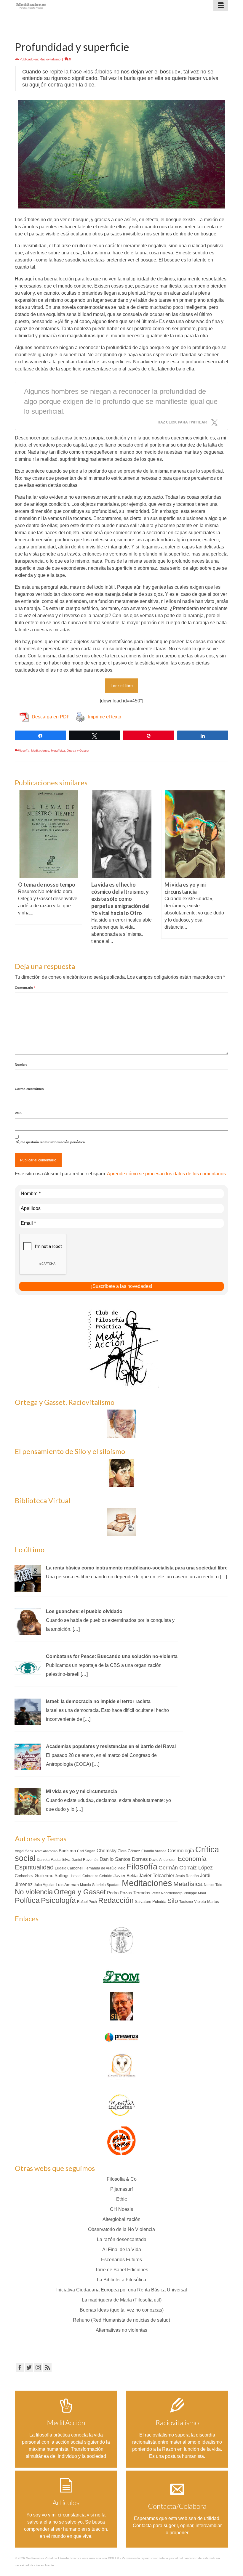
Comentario (25, 988)
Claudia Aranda (154, 1851)
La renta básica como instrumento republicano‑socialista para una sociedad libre (137, 1568)
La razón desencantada (122, 2239)
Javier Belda (126, 1876)
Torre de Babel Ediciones (122, 2270)
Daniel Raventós (85, 1860)
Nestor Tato (213, 1885)
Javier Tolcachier (156, 1875)
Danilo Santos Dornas (124, 1859)
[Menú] (221, 6)
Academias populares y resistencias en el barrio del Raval (111, 1746)
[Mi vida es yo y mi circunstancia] (195, 834)
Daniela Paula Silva (53, 1860)
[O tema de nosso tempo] (48, 834)
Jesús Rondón (187, 1876)
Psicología (58, 1900)
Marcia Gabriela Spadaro (100, 1885)
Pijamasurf (121, 2189)
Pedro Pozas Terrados (129, 1893)
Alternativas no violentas (121, 2330)
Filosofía (24, 751)
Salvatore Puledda (151, 1902)
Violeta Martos (207, 1902)
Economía (192, 1859)
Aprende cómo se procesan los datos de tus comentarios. (167, 1174)
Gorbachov (24, 1876)
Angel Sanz (24, 1851)
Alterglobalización (121, 2219)
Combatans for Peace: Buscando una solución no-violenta (112, 1656)
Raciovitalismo (50, 59)
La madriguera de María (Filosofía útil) (122, 2300)
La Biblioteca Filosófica (121, 2280)
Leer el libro (122, 686)
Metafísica (58, 751)
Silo (173, 1901)
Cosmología (181, 1850)
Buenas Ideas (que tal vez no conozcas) (122, 2310)
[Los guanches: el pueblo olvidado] (28, 1621)
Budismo (67, 1851)
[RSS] (47, 2367)
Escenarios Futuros (121, 2260)
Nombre (21, 1065)
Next (223, 871)
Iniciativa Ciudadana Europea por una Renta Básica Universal (122, 2290)
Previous (20, 871)
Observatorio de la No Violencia (121, 2229)
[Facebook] (20, 2367)
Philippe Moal (195, 1893)
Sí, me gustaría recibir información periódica (50, 1142)
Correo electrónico (29, 1089)
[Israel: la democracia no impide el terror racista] (28, 1711)
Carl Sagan (86, 1851)
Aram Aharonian (46, 1851)
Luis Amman (67, 1885)
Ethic (121, 2199)
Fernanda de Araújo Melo (105, 1868)
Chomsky (107, 1851)
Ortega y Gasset (78, 751)
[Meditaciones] (94, 6)
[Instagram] (38, 2367)
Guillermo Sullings (52, 1876)
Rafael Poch (87, 1902)
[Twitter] (29, 2367)
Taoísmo (186, 1902)
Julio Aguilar (44, 1885)
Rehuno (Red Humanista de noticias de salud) (121, 2320)
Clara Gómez (129, 1851)
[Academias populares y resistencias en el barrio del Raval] (28, 1756)
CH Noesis (121, 2209)
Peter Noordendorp (167, 1893)
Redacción (116, 1900)
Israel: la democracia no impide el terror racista (98, 1701)
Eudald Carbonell (69, 1868)
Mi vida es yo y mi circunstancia (81, 1791)
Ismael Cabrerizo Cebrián (92, 1876)
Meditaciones (40, 751)
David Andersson (163, 1860)
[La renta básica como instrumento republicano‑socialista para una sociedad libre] (28, 1578)
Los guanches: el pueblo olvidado (84, 1611)
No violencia (34, 1892)
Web (18, 1113)
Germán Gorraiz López (186, 1868)
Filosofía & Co (122, 2179)
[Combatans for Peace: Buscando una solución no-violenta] (28, 1666)
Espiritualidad (34, 1867)
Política (27, 1900)
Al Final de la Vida (122, 2250)
